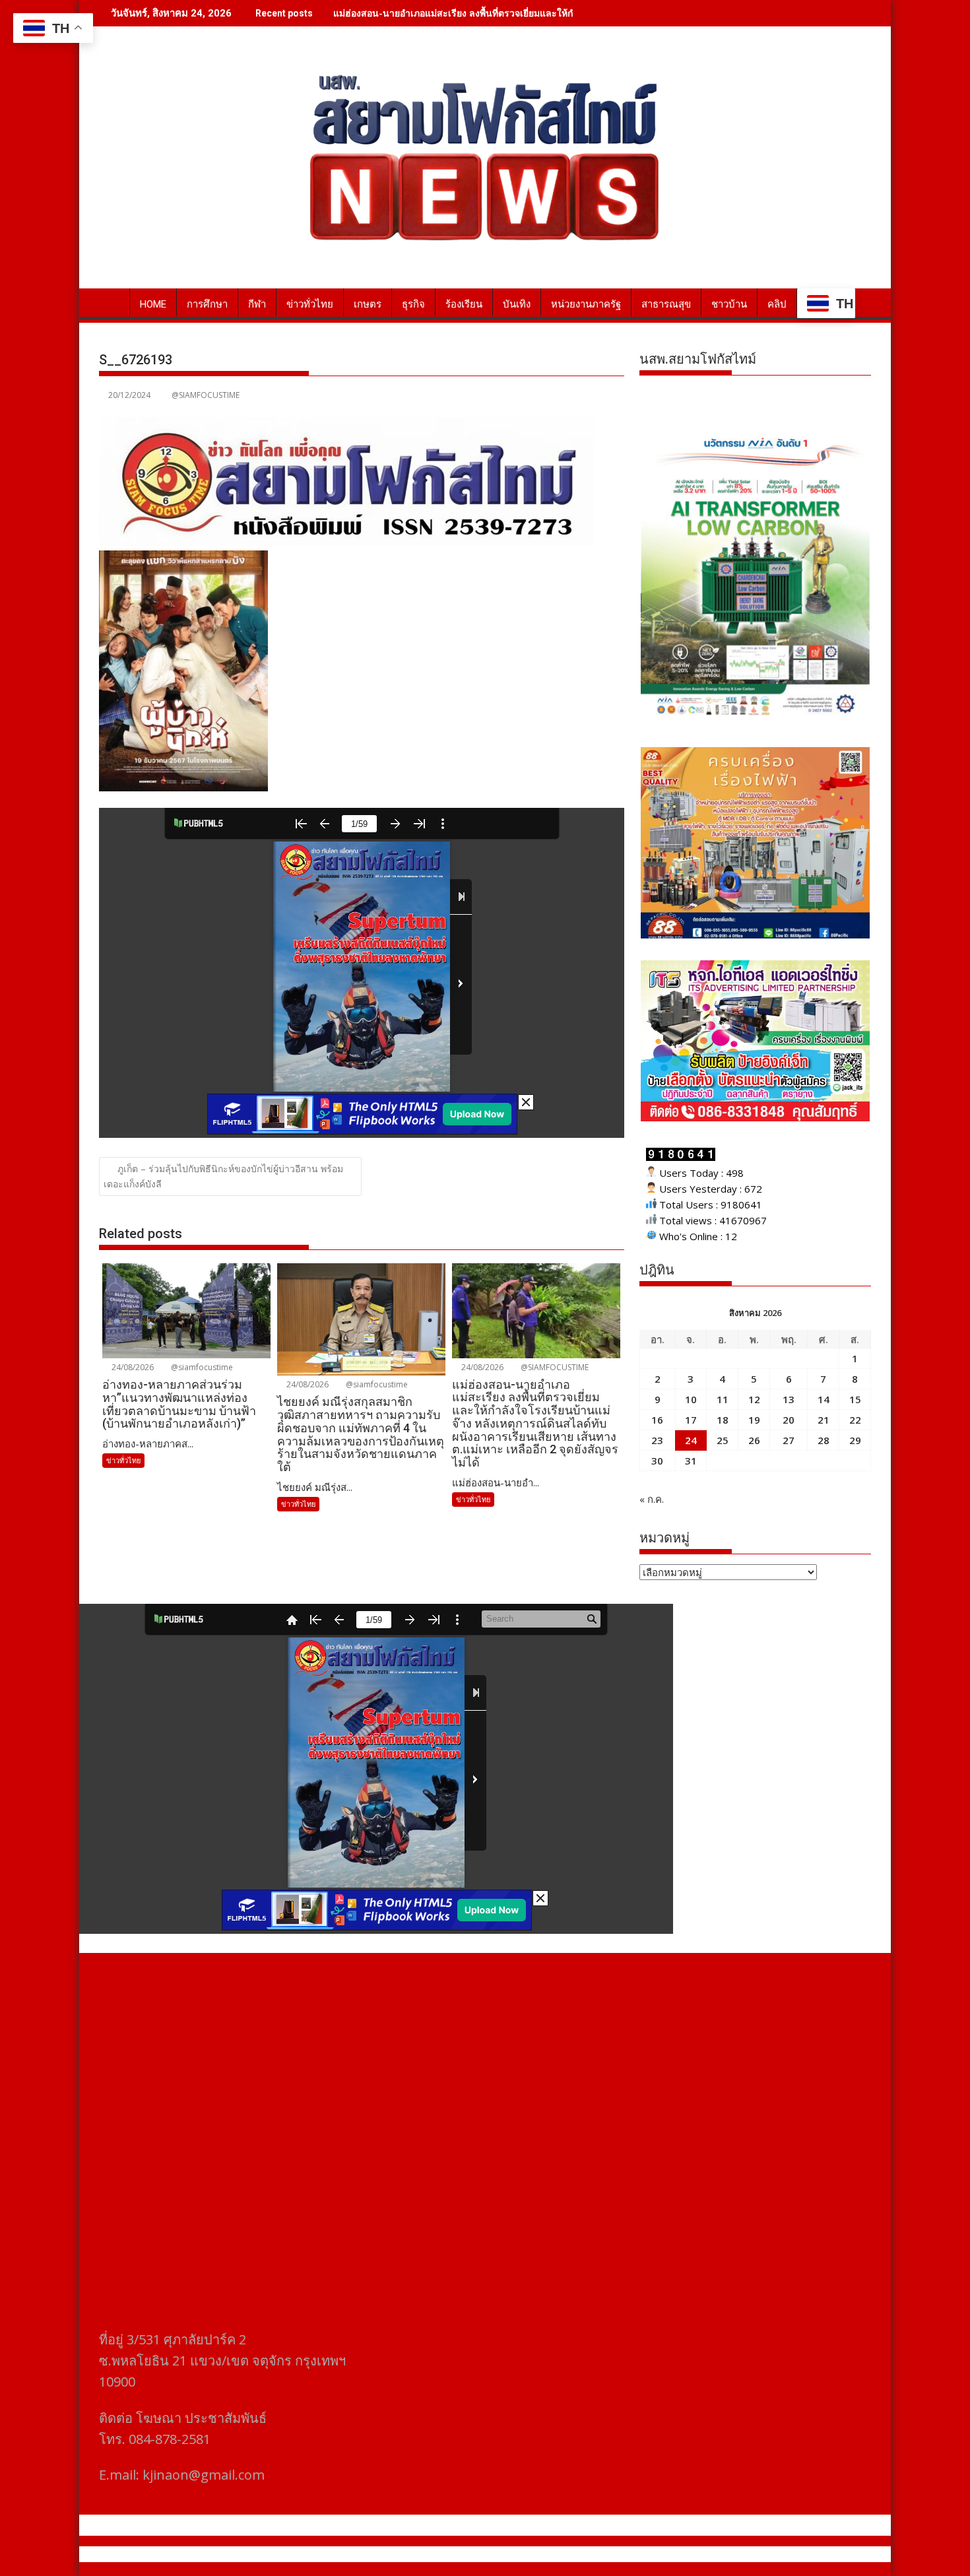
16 (657, 1420)
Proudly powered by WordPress (397, 2554)
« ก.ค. (652, 1499)
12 (754, 1399)
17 (691, 1420)
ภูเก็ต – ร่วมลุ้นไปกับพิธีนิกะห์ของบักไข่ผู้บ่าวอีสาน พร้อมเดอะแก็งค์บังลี (223, 1176)
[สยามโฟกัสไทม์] (112, 302)
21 (824, 1420)
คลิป (777, 304)
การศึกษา (207, 304)
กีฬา (257, 304)
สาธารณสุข (666, 304)
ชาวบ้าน (729, 304)
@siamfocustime (201, 1367)
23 (657, 1440)
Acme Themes (615, 2554)
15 (855, 1399)
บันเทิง (517, 304)
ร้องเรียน (464, 304)
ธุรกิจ (413, 304)
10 (691, 1399)
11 (723, 1399)
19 (754, 1420)
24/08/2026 (132, 1367)
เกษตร (368, 304)
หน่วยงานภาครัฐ (586, 304)
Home (153, 304)
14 (824, 1399)
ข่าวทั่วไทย (310, 304)
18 (723, 1420)
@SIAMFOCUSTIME (206, 395)
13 (789, 1399)
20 (789, 1420)
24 (691, 1440)
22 (855, 1420)
